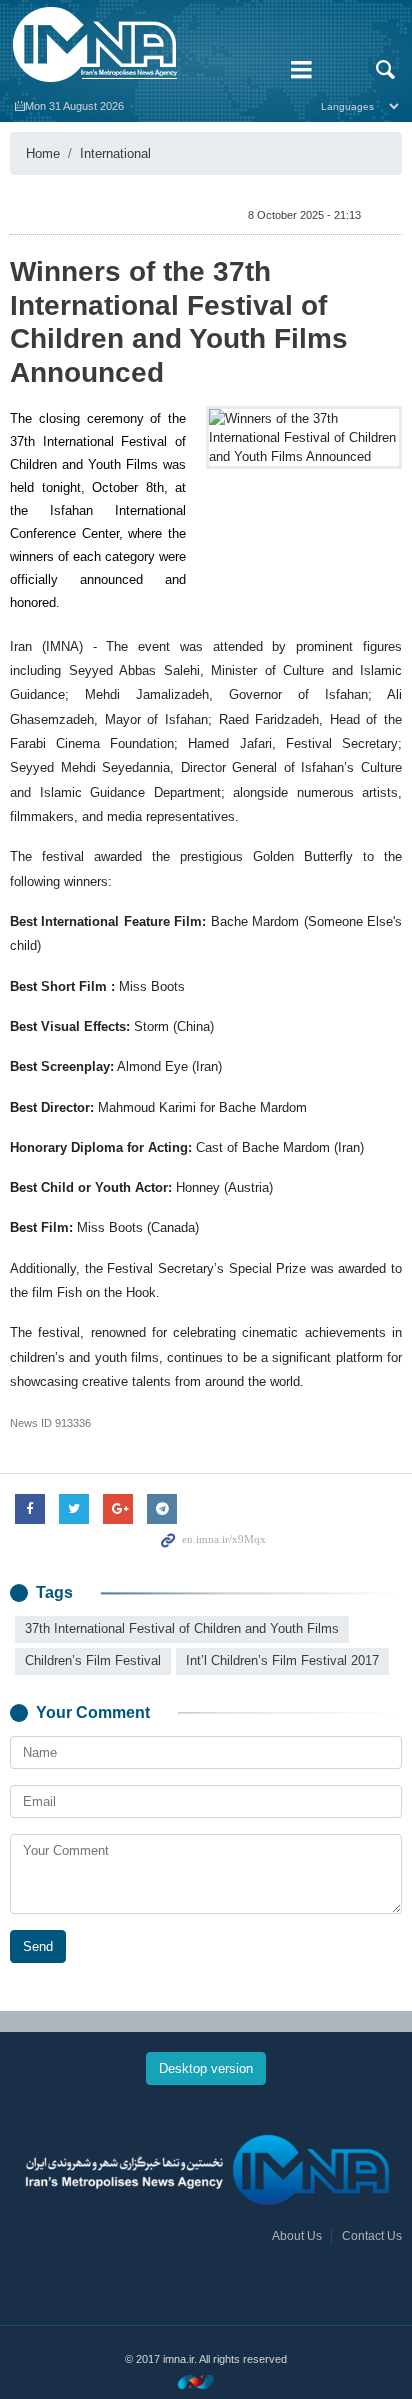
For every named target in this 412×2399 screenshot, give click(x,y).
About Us (297, 2236)
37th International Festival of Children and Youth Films (182, 1628)
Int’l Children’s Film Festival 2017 (282, 1660)
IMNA (137, 45)
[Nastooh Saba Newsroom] (206, 2380)
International (115, 153)
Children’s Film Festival (93, 1660)
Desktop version (206, 2068)
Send (38, 1946)
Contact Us (372, 2236)
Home (43, 153)
